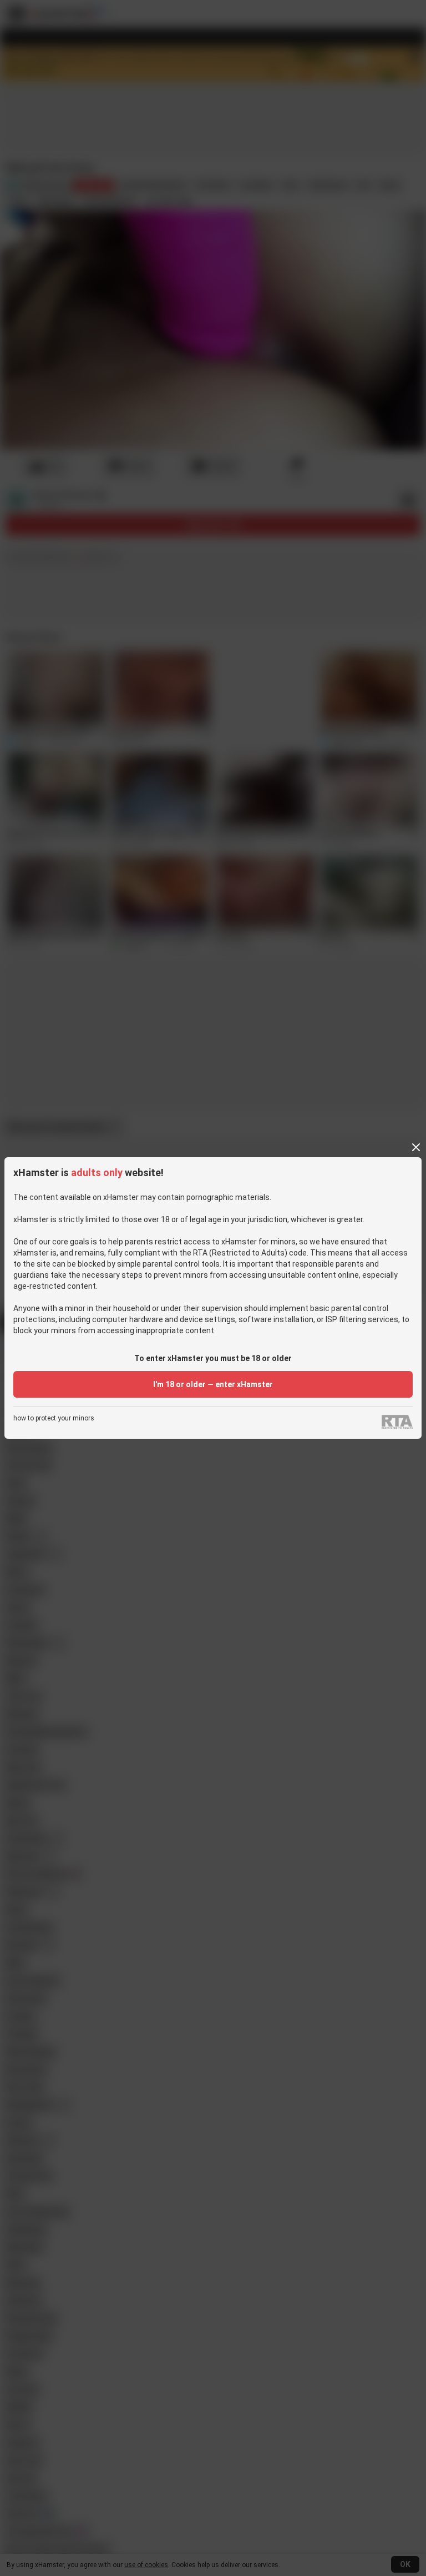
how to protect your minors (54, 1418)
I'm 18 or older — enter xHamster (213, 1384)
